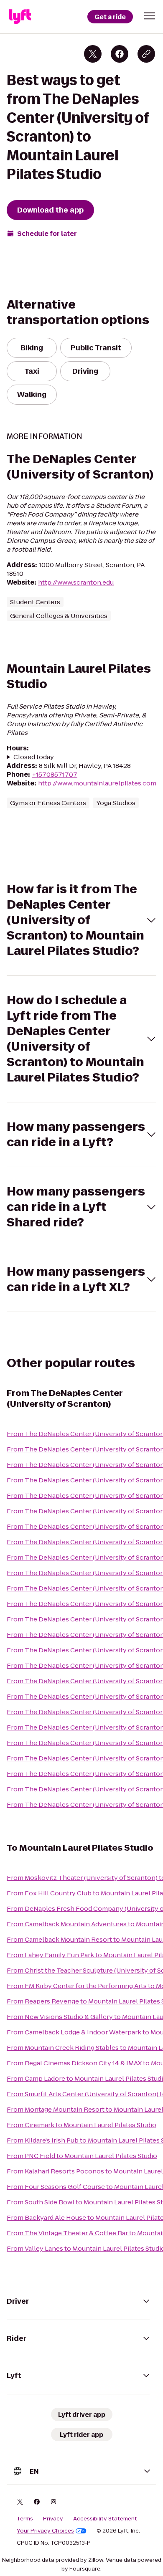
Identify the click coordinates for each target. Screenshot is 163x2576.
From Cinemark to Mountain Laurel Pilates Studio (81, 2125)
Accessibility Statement (105, 2519)
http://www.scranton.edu (76, 582)
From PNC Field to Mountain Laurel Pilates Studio (82, 2156)
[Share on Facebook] (120, 54)
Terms (25, 2519)
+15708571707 (55, 774)
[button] (150, 16)
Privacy (53, 2519)
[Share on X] (93, 54)
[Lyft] (20, 17)
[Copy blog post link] (146, 54)
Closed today (34, 757)
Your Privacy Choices (45, 2531)
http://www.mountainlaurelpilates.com (97, 783)
